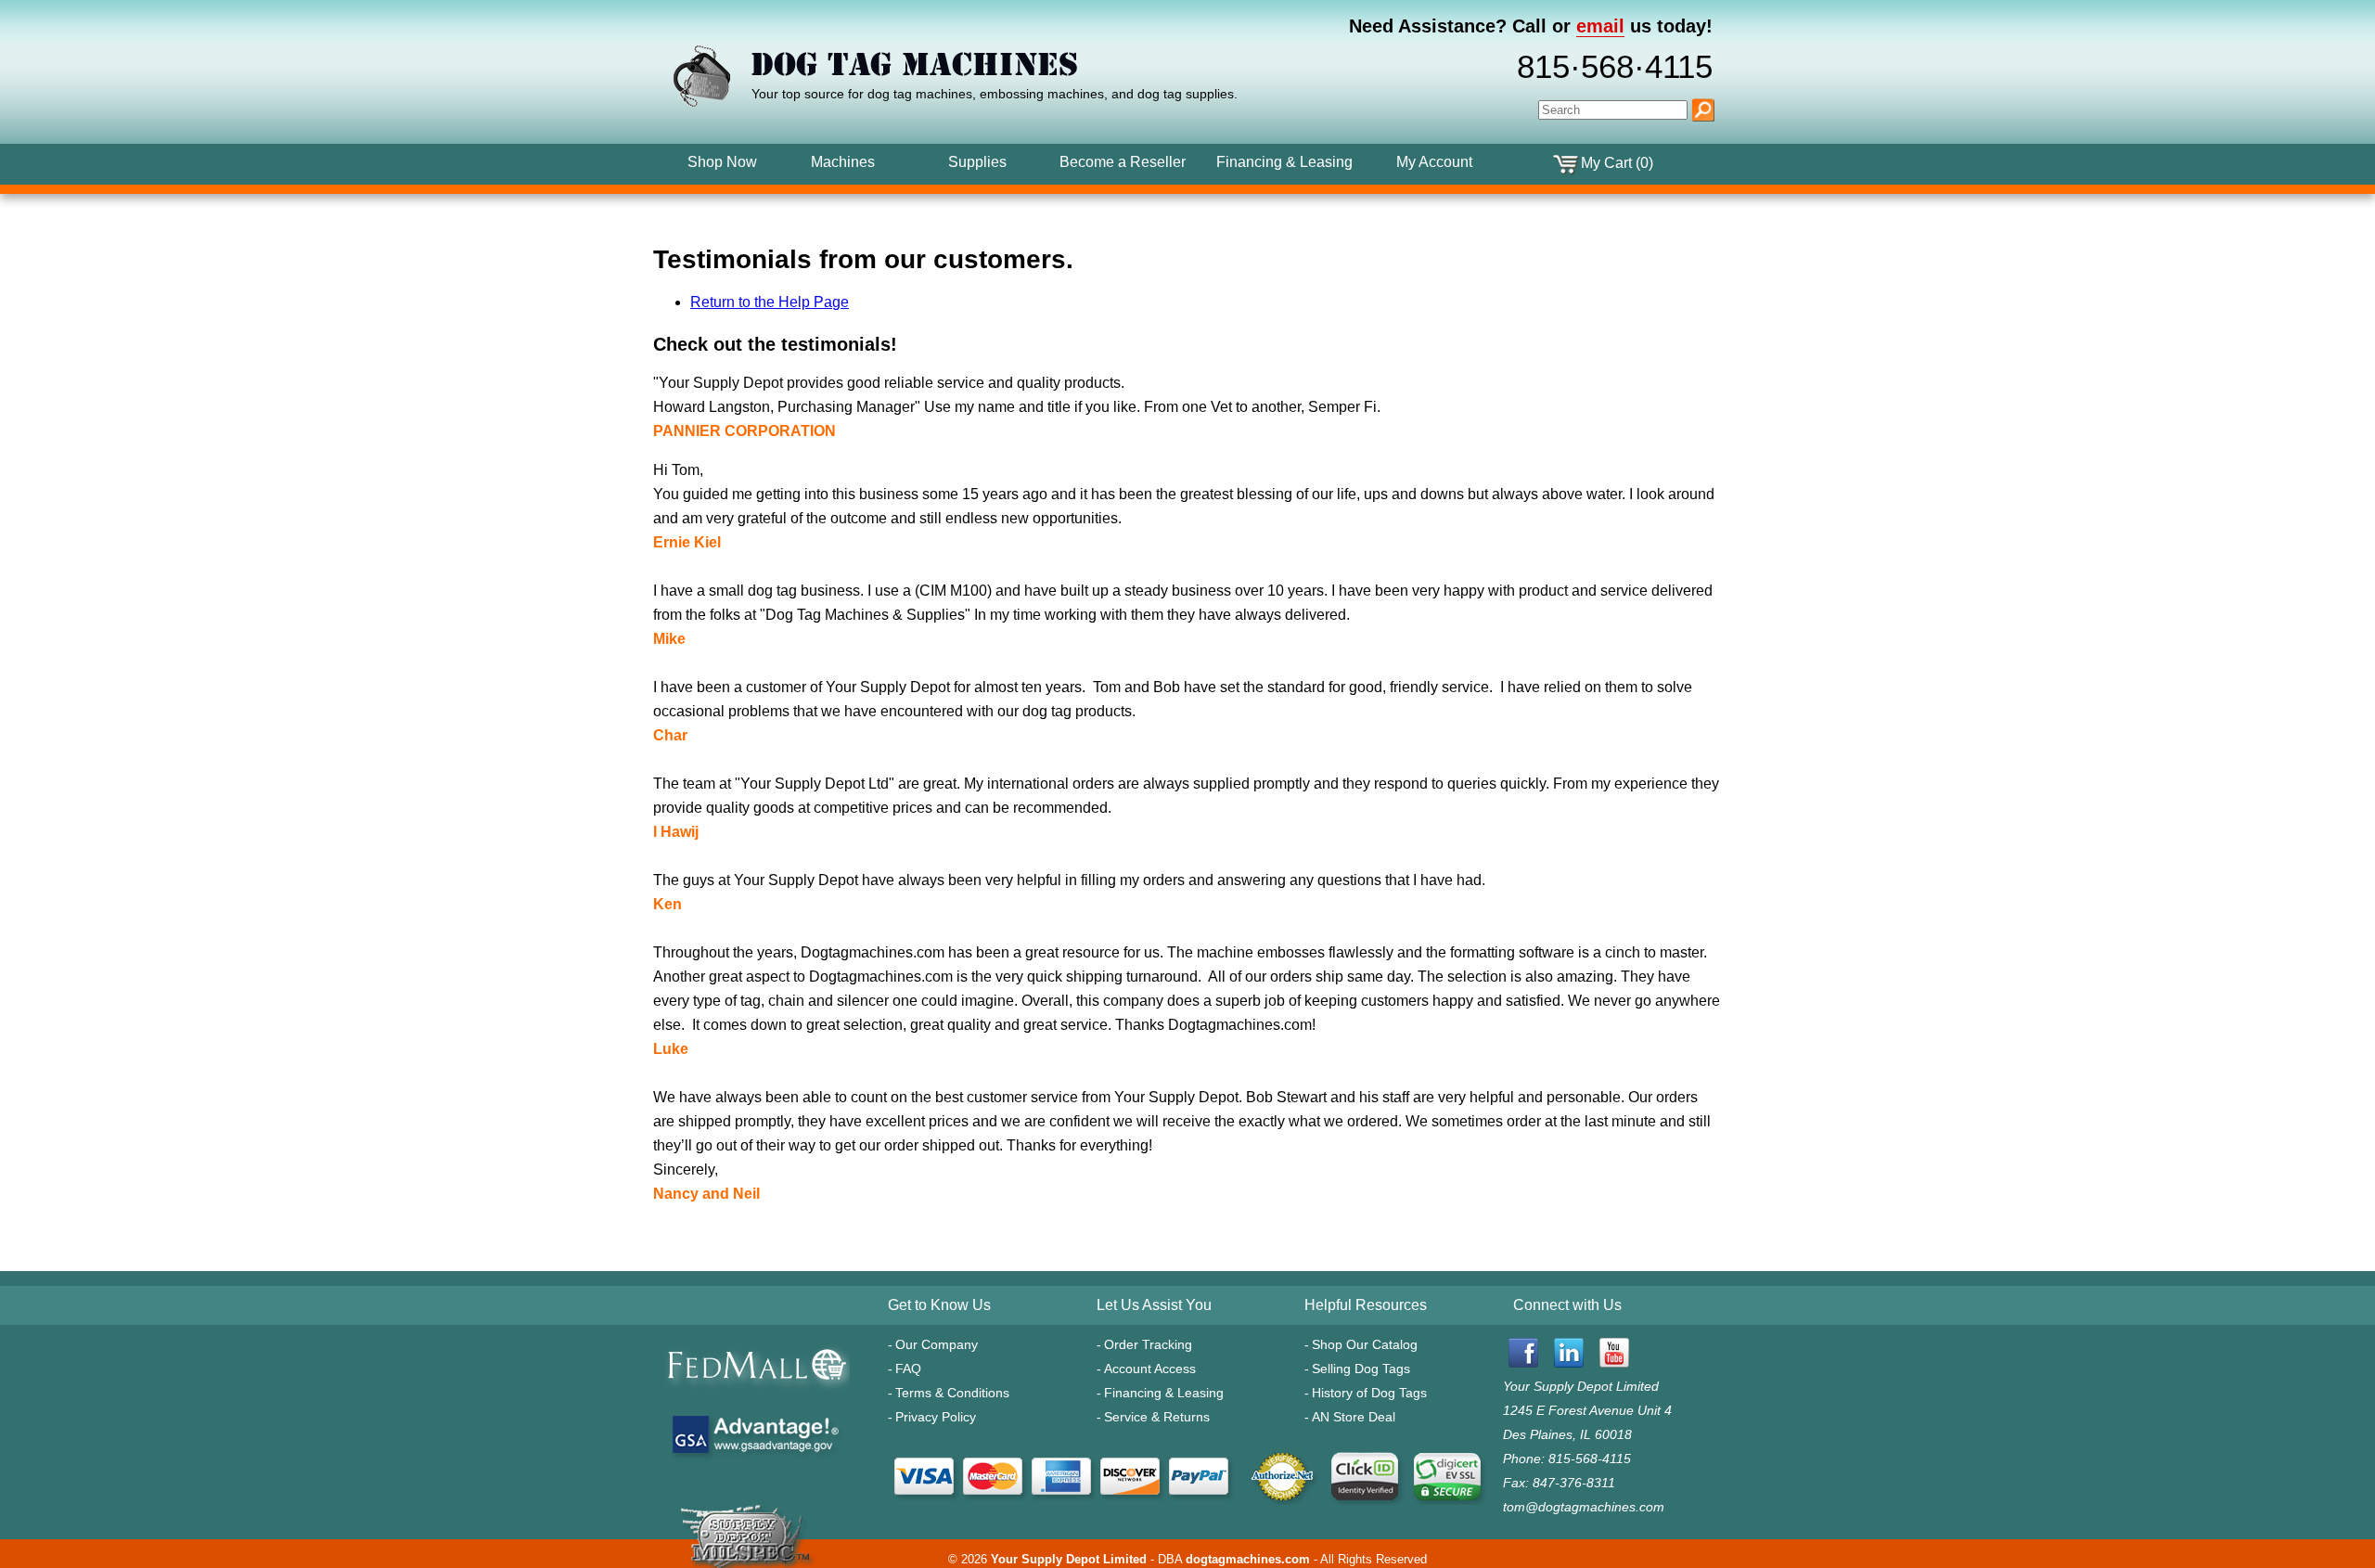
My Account (1434, 162)
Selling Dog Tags (1361, 1369)
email (1600, 26)
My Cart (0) (1617, 163)
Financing (1284, 162)
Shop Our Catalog (1365, 1344)
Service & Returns (1157, 1417)
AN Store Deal (1354, 1417)
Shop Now (722, 162)
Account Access (1150, 1369)
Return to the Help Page (770, 302)
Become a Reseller (1123, 162)
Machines (843, 162)
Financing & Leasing (1164, 1393)
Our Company (937, 1344)
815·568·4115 (1615, 67)
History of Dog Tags (1369, 1393)
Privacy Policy (936, 1417)
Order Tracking (1148, 1344)
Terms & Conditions (952, 1393)
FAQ (908, 1369)
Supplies (977, 162)
